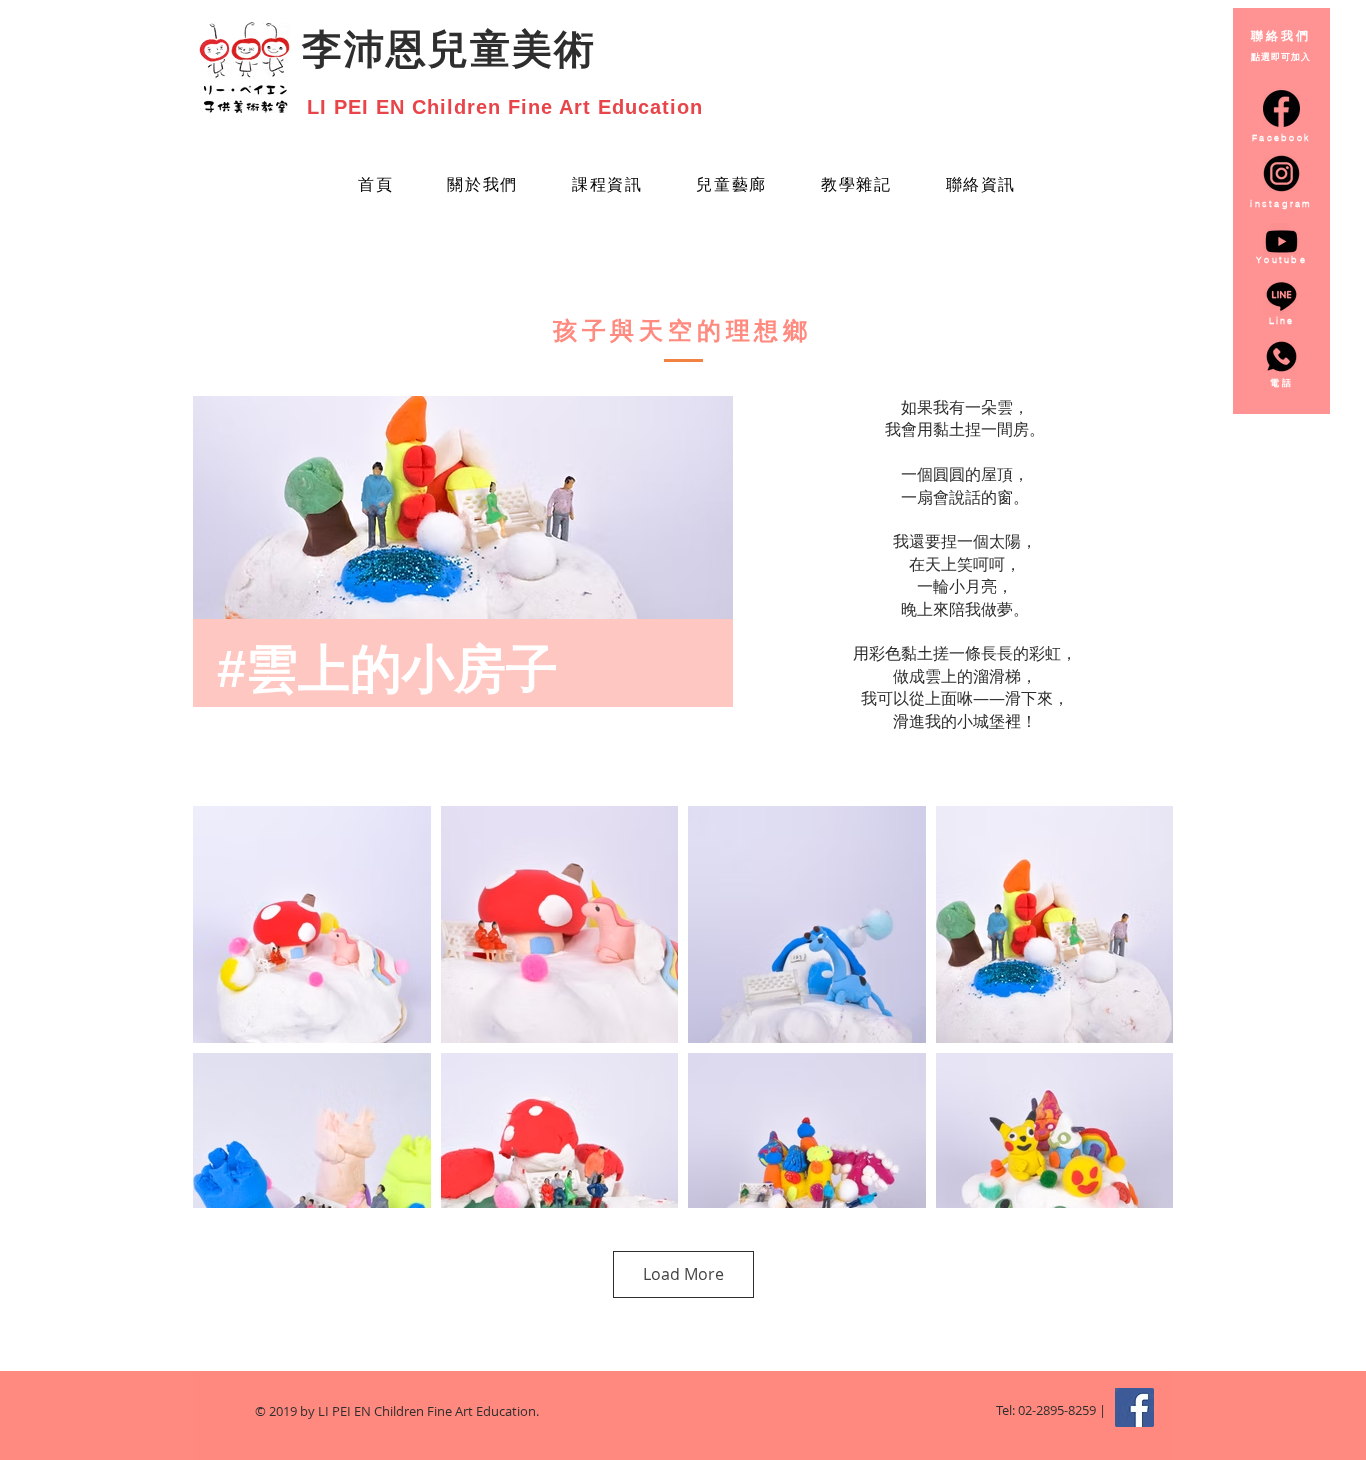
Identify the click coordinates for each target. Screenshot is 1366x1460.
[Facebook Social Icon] (1134, 1407)
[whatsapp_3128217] (1281, 356)
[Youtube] (1281, 241)
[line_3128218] (1281, 296)
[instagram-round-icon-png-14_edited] (1281, 173)
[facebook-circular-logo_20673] (1281, 108)
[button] (731, 186)
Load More (683, 1274)
